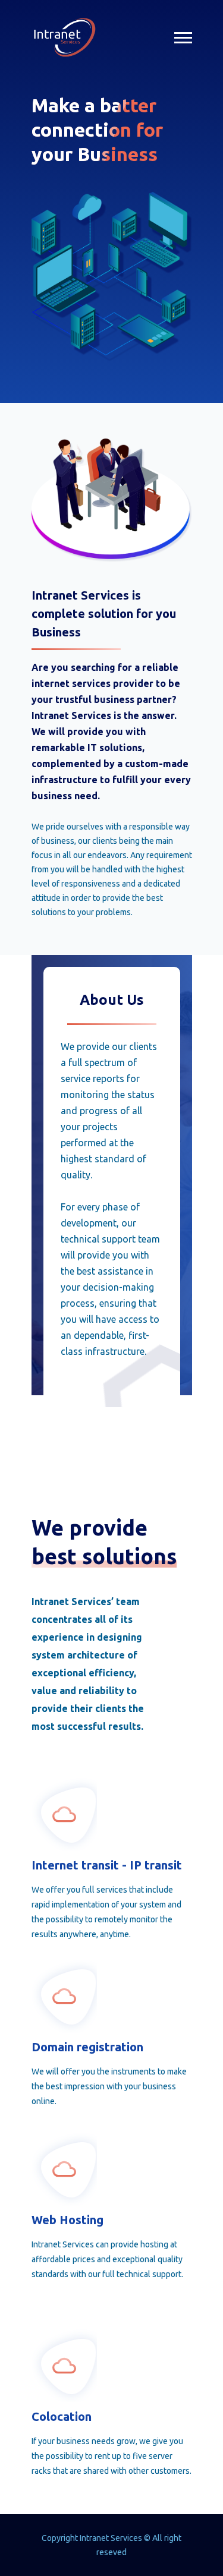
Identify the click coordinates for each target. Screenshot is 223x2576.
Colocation (62, 2416)
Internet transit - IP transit (107, 1865)
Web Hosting (67, 2220)
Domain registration (87, 2047)
